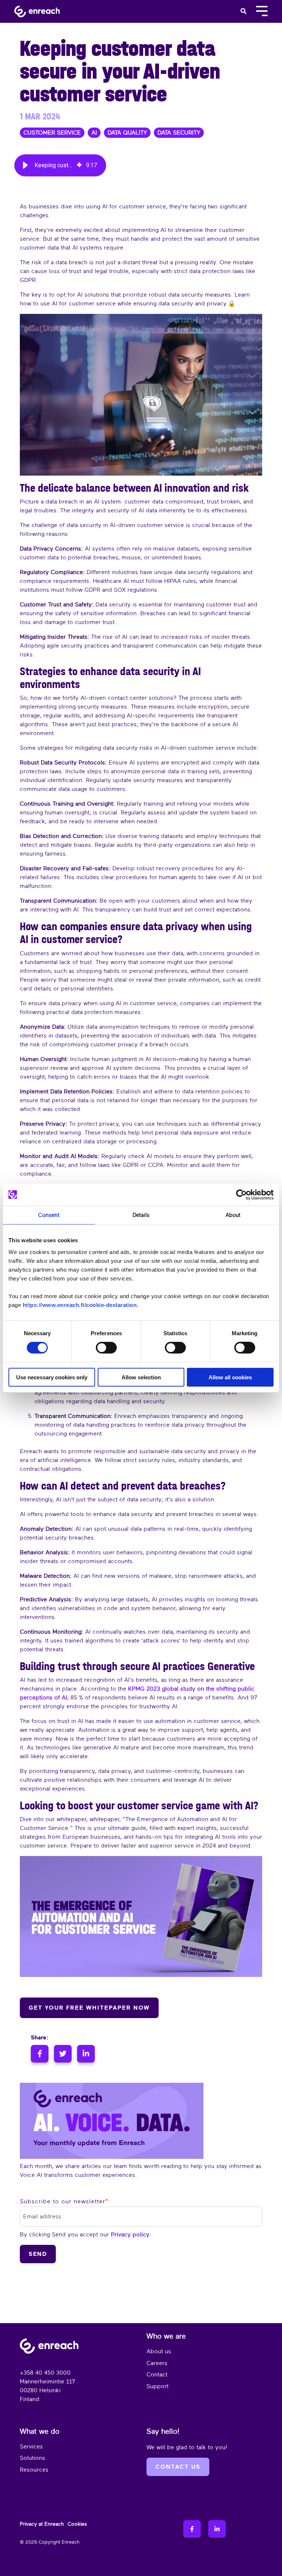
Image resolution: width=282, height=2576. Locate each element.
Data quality (127, 133)
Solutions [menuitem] (32, 2458)
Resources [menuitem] (34, 2470)
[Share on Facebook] (41, 2054)
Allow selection (141, 1377)
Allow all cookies (230, 1377)
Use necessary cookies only (52, 1377)
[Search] (243, 11)
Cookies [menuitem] (77, 2524)
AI (94, 133)
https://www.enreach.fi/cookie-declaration (80, 1305)
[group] (60, 165)
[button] (25, 165)
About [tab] (233, 1215)
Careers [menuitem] (157, 2363)
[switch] (106, 1348)
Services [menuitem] (31, 2447)
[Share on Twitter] (64, 2054)
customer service (52, 133)
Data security (179, 133)
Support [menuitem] (158, 2386)
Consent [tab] (49, 1215)
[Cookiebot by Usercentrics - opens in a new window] (241, 1194)
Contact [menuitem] (157, 2375)
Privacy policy (130, 2235)
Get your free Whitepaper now (89, 2008)
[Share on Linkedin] (86, 2054)
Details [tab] (141, 1215)
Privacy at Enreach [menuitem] (42, 2524)
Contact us (178, 2467)
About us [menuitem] (159, 2351)
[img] (79, 165)
